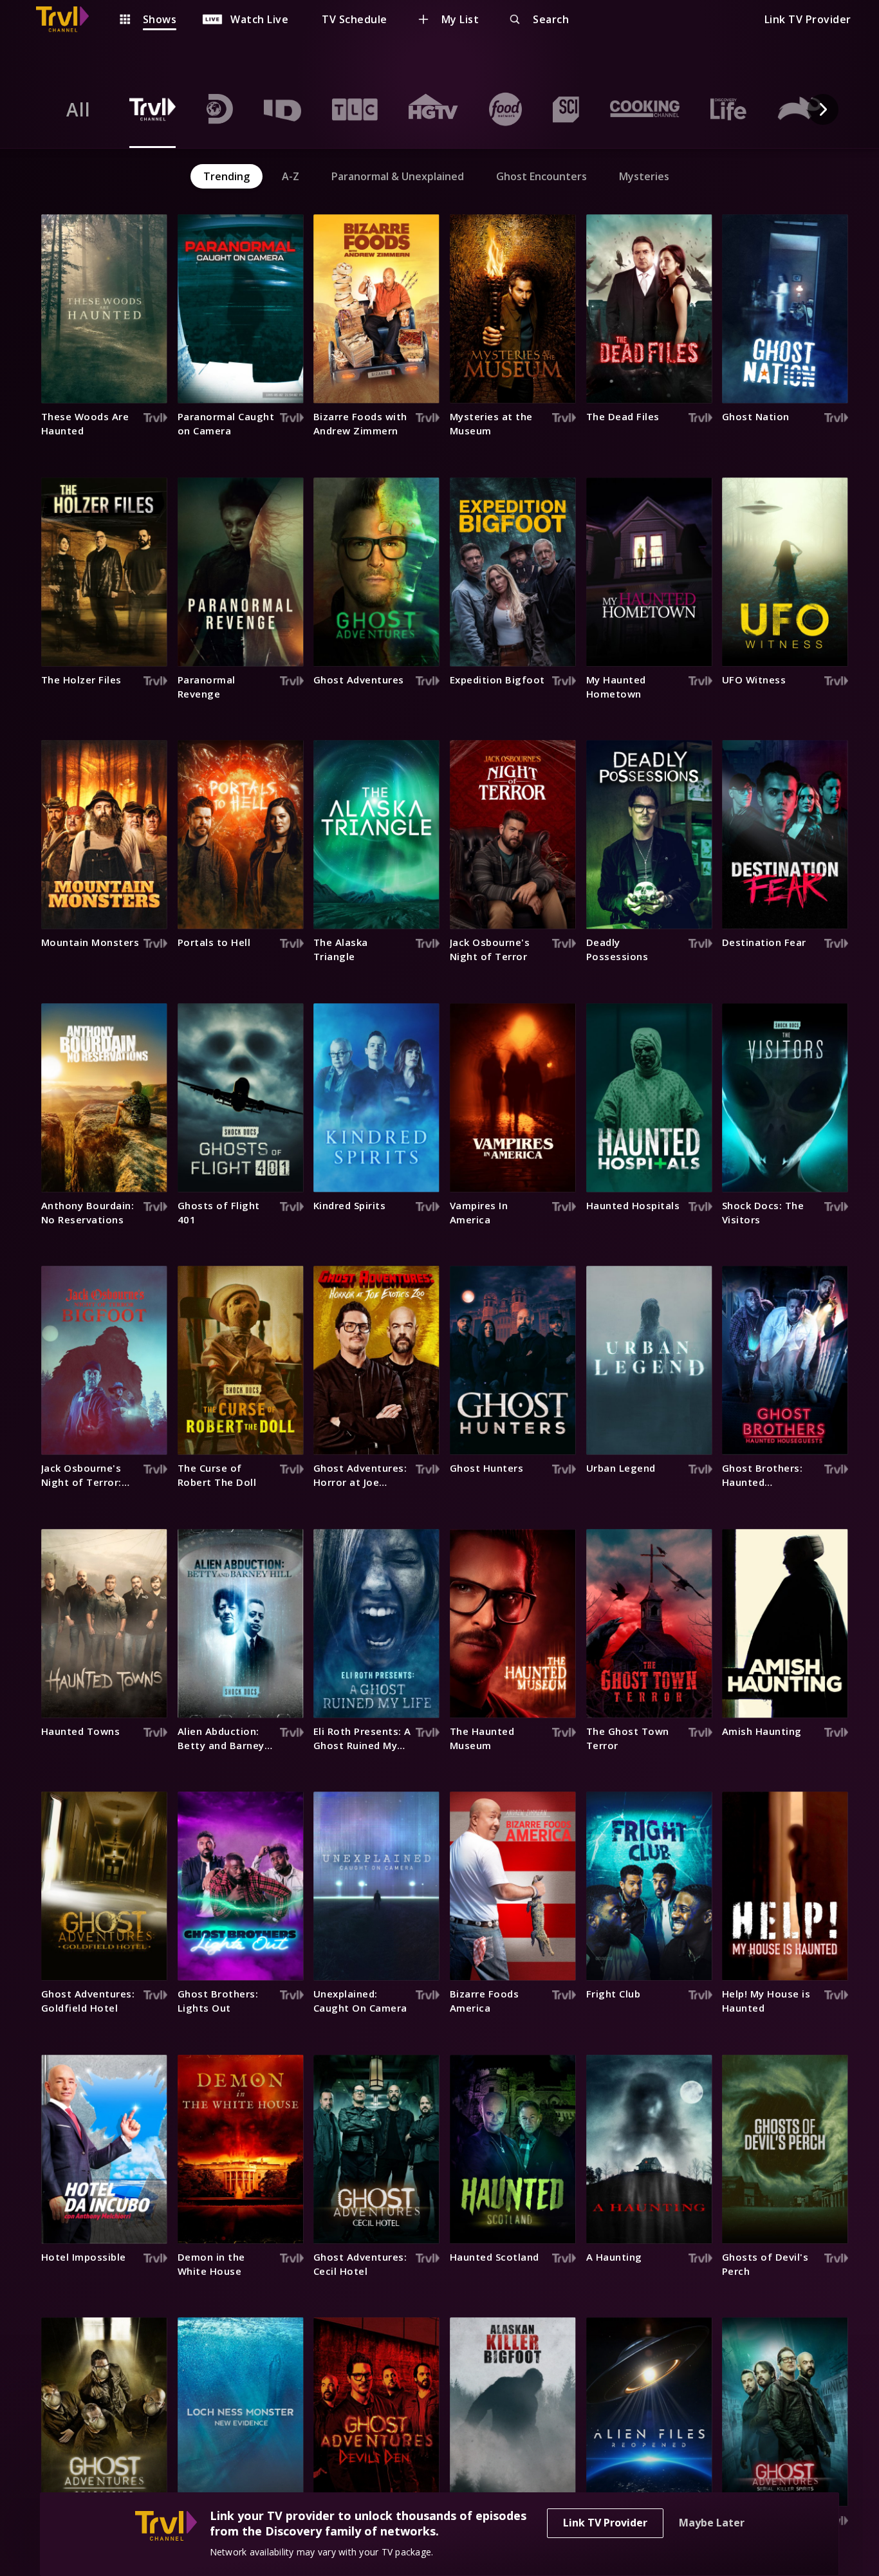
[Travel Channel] (69, 19)
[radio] (79, 109)
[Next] (823, 109)
